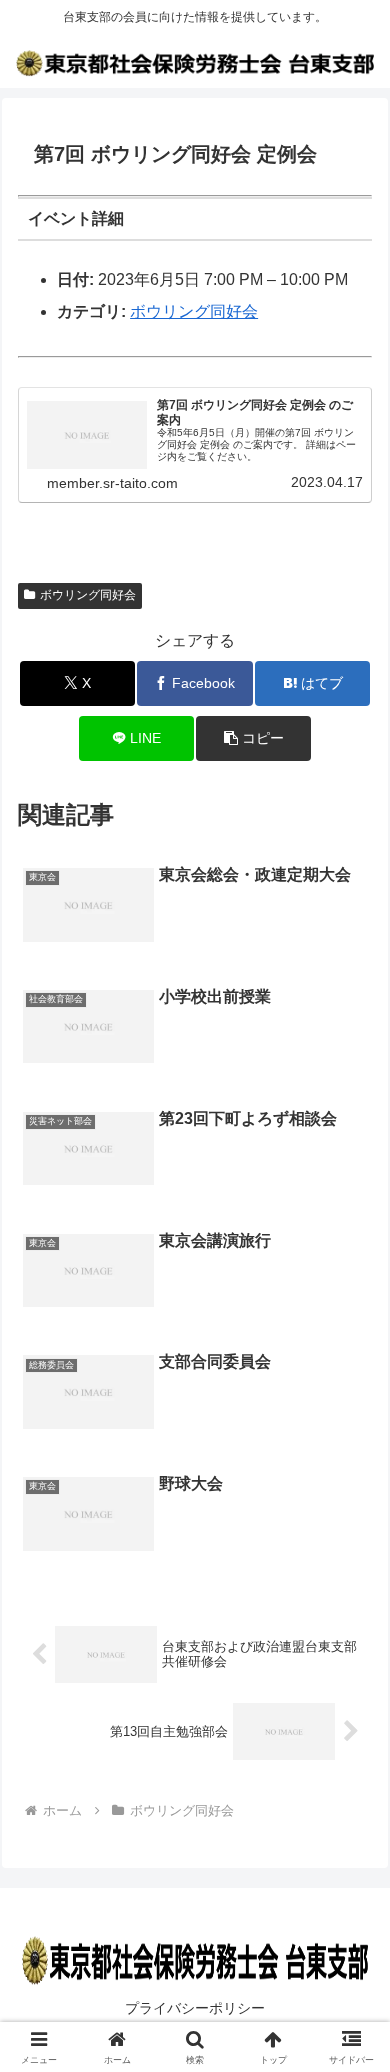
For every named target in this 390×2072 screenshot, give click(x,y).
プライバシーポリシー (195, 2008)
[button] (253, 738)
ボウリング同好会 (194, 311)
